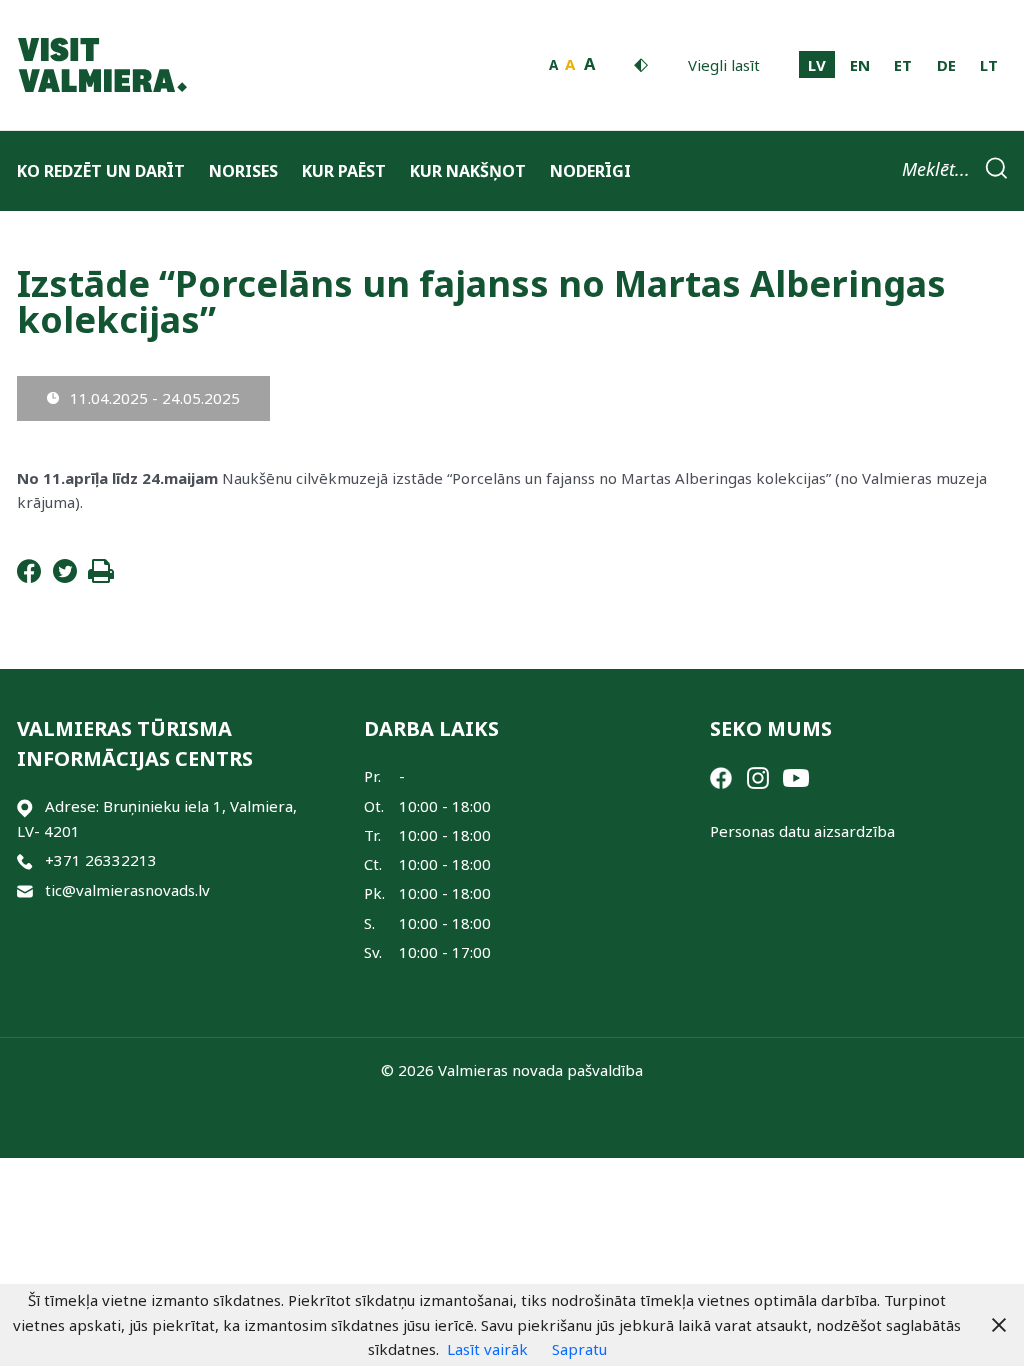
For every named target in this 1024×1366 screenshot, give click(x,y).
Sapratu (579, 1349)
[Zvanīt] (25, 860)
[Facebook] (29, 577)
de (946, 65)
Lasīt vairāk (487, 1349)
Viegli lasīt (724, 65)
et (903, 65)
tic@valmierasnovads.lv (127, 890)
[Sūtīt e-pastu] (25, 890)
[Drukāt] (101, 577)
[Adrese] (25, 806)
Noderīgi (590, 171)
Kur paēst (344, 171)
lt (989, 65)
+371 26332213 (101, 860)
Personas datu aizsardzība (802, 831)
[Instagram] (758, 776)
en (860, 65)
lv (817, 65)
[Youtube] (796, 776)
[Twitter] (65, 577)
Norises (243, 171)
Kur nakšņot (468, 171)
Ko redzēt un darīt (101, 171)
